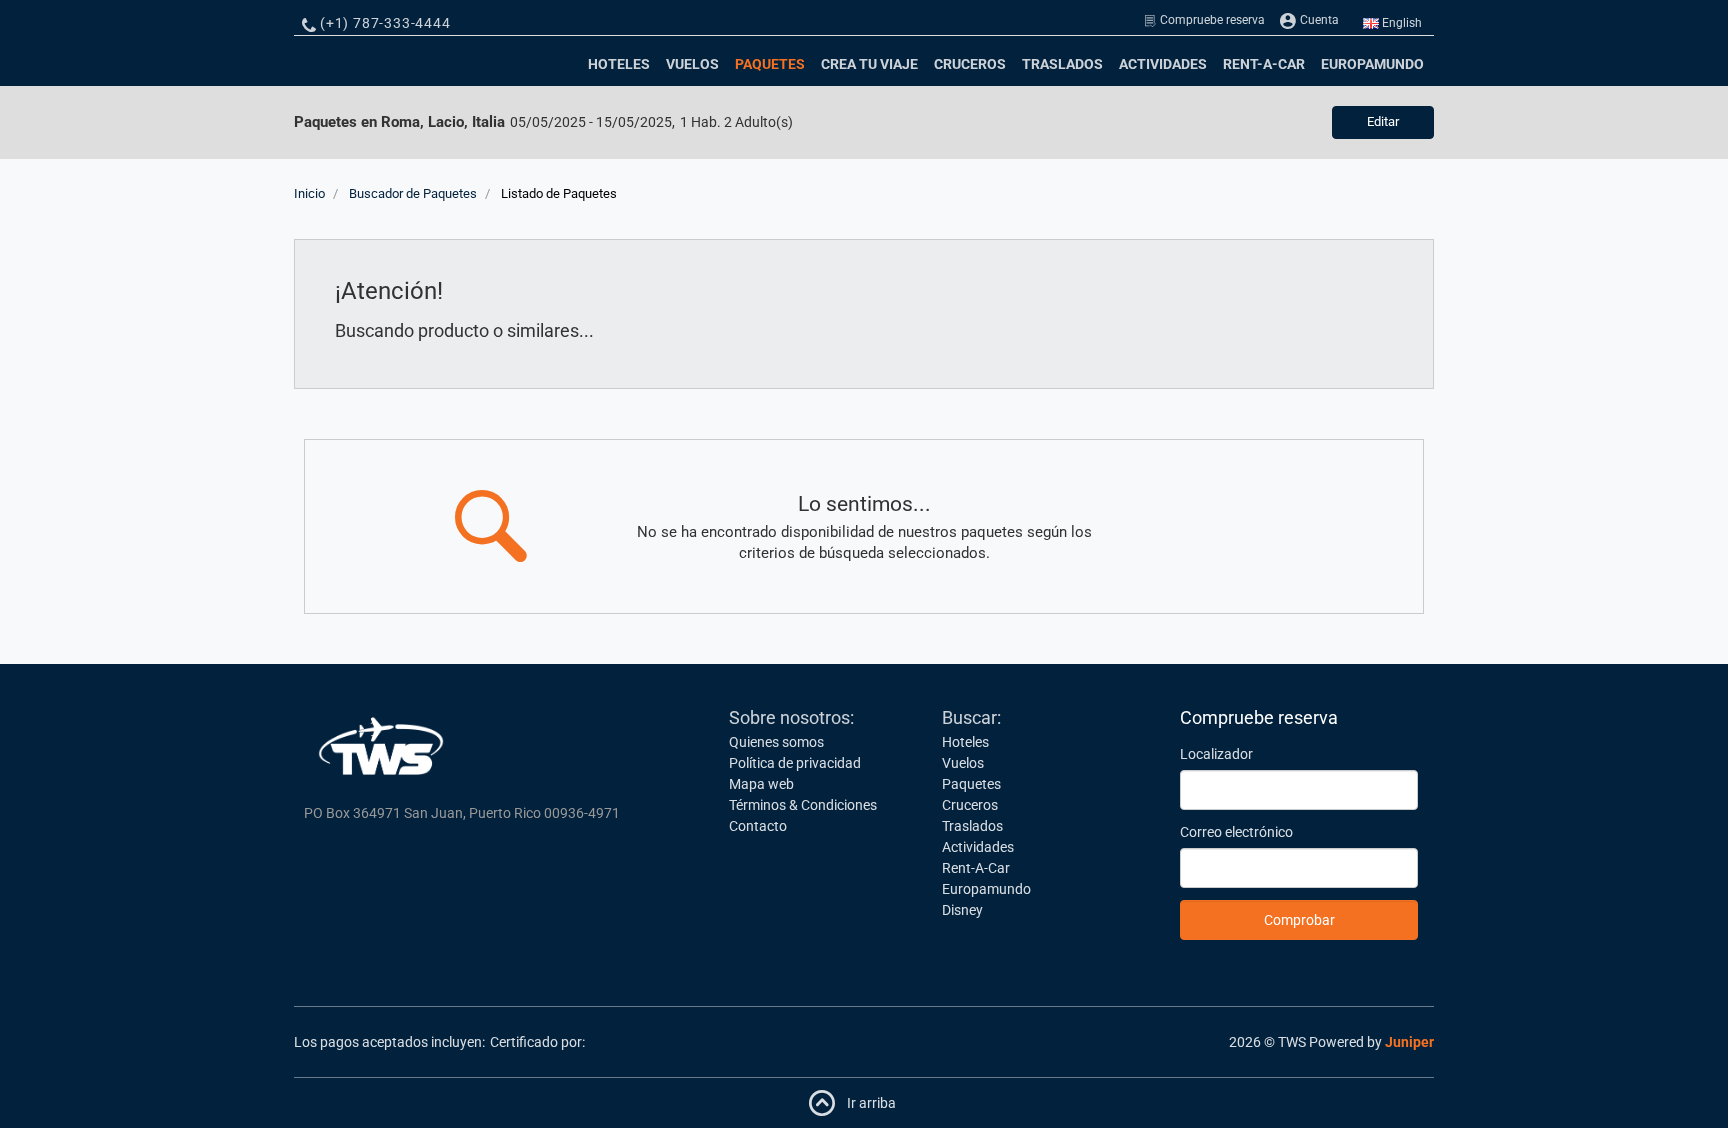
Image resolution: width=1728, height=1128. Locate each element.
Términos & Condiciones (803, 805)
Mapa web (761, 784)
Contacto (758, 826)
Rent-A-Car (976, 868)
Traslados (1062, 64)
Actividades (1163, 64)
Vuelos (692, 64)
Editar (1383, 121)
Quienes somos (776, 742)
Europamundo (1372, 64)
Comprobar (1299, 920)
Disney (962, 910)
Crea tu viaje (869, 64)
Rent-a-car (1264, 64)
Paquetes (773, 63)
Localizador (1216, 754)
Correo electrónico (1236, 832)
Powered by (1371, 1042)
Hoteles (619, 64)
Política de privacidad (795, 763)
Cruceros (970, 64)
